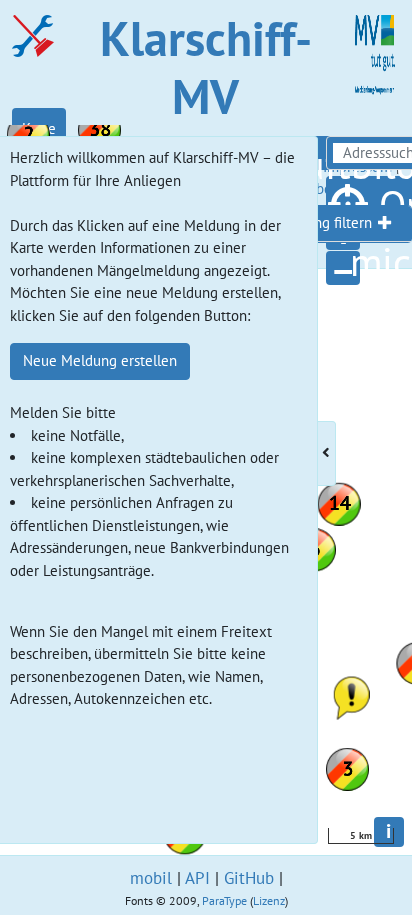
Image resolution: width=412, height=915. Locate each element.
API (197, 878)
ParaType (224, 900)
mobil (151, 878)
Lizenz (269, 900)
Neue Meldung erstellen (100, 360)
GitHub (249, 878)
